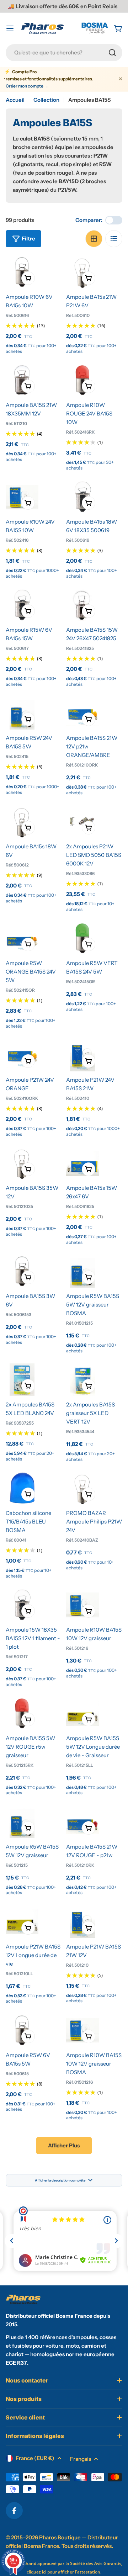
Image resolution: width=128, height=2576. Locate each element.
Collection (46, 100)
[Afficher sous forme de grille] (94, 239)
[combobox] (64, 53)
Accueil (15, 100)
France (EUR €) (35, 2458)
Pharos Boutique (60, 2537)
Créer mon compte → (27, 86)
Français (81, 2459)
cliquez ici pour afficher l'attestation (63, 2572)
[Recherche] (112, 53)
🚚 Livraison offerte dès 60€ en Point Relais (63, 6)
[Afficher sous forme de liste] (114, 239)
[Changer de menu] (10, 28)
